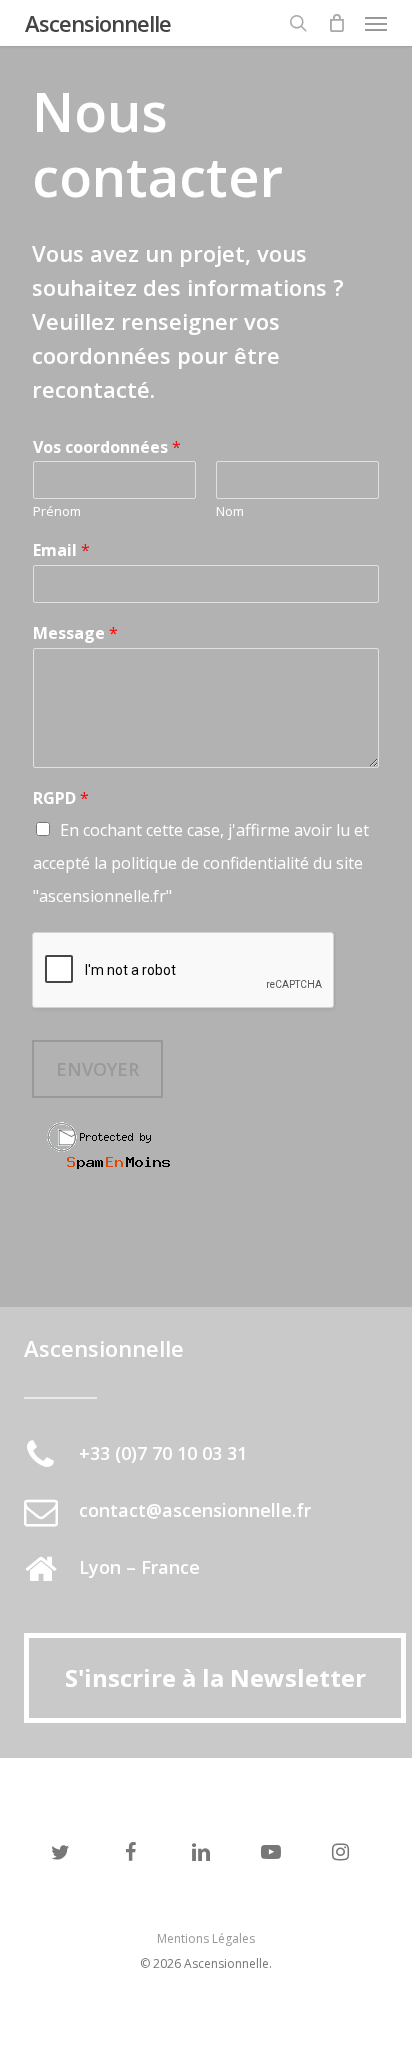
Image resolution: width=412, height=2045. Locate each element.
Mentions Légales (206, 1938)
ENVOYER (97, 1069)
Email (61, 550)
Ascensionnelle (98, 23)
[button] (376, 23)
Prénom (57, 511)
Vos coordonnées (107, 447)
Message (75, 633)
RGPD (61, 798)
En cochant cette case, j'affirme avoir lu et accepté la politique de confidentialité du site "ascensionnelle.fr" (201, 863)
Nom (230, 511)
